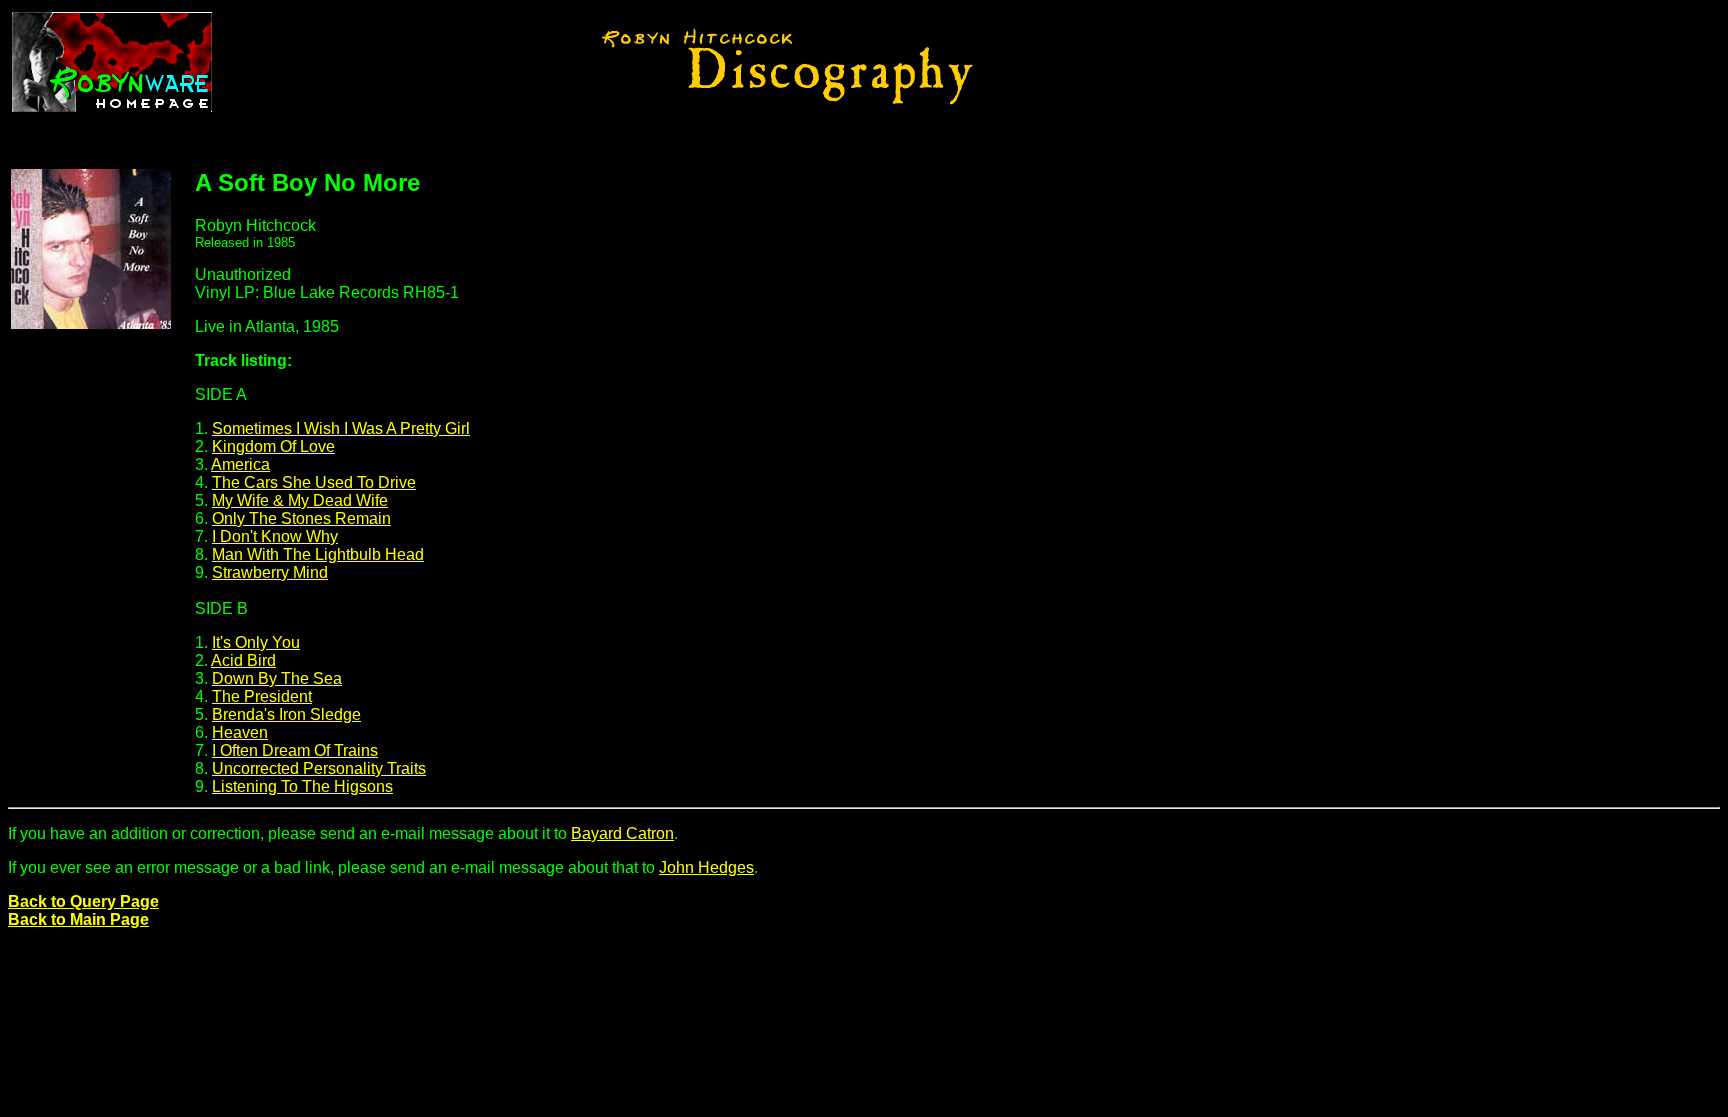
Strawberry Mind (270, 572)
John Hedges (706, 867)
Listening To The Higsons (302, 786)
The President (262, 696)
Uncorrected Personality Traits (319, 768)
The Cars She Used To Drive (314, 482)
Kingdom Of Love (273, 446)
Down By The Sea (277, 678)
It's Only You (256, 642)
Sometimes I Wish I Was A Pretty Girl (341, 428)
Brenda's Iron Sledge (286, 714)
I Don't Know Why (275, 536)
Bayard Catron (622, 833)
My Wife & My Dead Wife (300, 500)
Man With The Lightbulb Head (318, 554)
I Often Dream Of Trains (295, 750)
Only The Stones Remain (301, 518)
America (240, 464)
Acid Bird (243, 660)
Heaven (240, 732)
